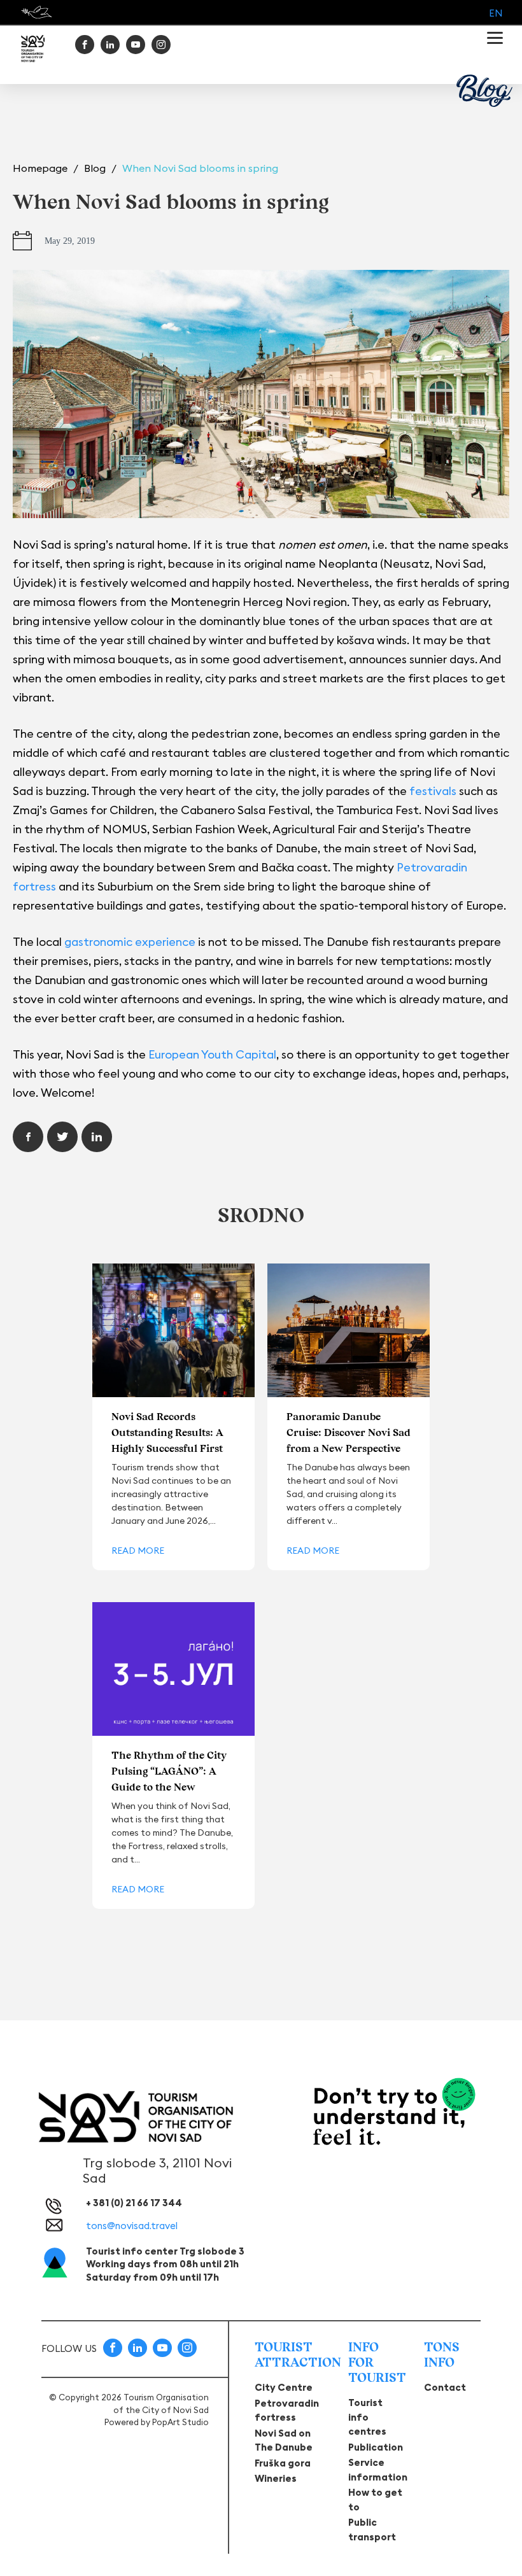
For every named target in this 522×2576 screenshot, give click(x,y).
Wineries (276, 2478)
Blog (96, 168)
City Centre (284, 2387)
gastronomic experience (130, 942)
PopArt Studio (180, 2422)
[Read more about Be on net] (38, 12)
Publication (376, 2447)
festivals (434, 791)
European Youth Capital (212, 1054)
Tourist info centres (367, 2417)
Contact (445, 2387)
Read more (138, 1551)
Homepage (41, 168)
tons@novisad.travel (132, 2226)
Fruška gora (283, 2463)
